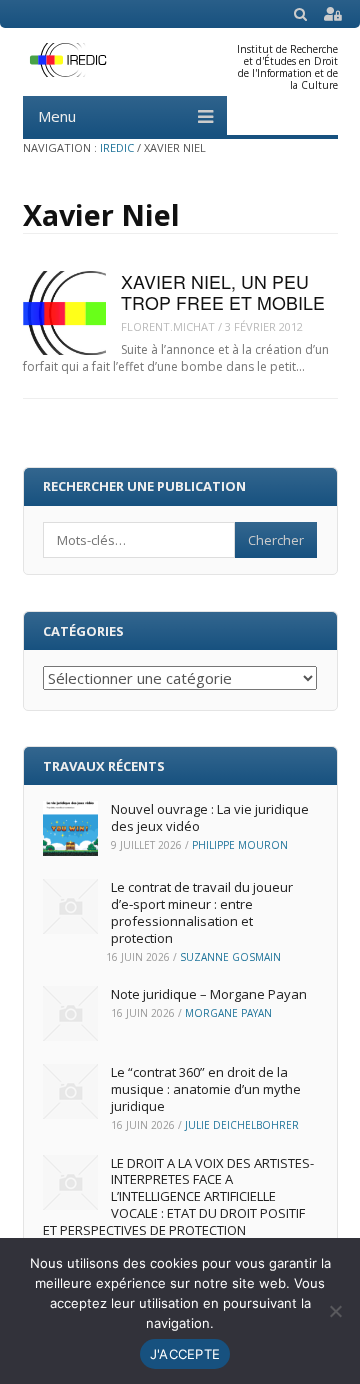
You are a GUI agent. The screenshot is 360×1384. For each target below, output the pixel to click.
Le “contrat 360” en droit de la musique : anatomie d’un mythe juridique (206, 1089)
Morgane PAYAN (228, 1013)
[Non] (335, 1311)
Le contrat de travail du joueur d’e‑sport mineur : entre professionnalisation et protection (202, 912)
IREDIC (117, 147)
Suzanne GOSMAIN (230, 957)
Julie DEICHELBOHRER (242, 1125)
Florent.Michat (168, 326)
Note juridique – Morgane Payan (209, 994)
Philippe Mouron (240, 845)
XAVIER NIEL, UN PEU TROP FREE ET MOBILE (223, 292)
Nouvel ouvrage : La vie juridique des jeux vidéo (210, 817)
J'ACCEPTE (185, 1354)
